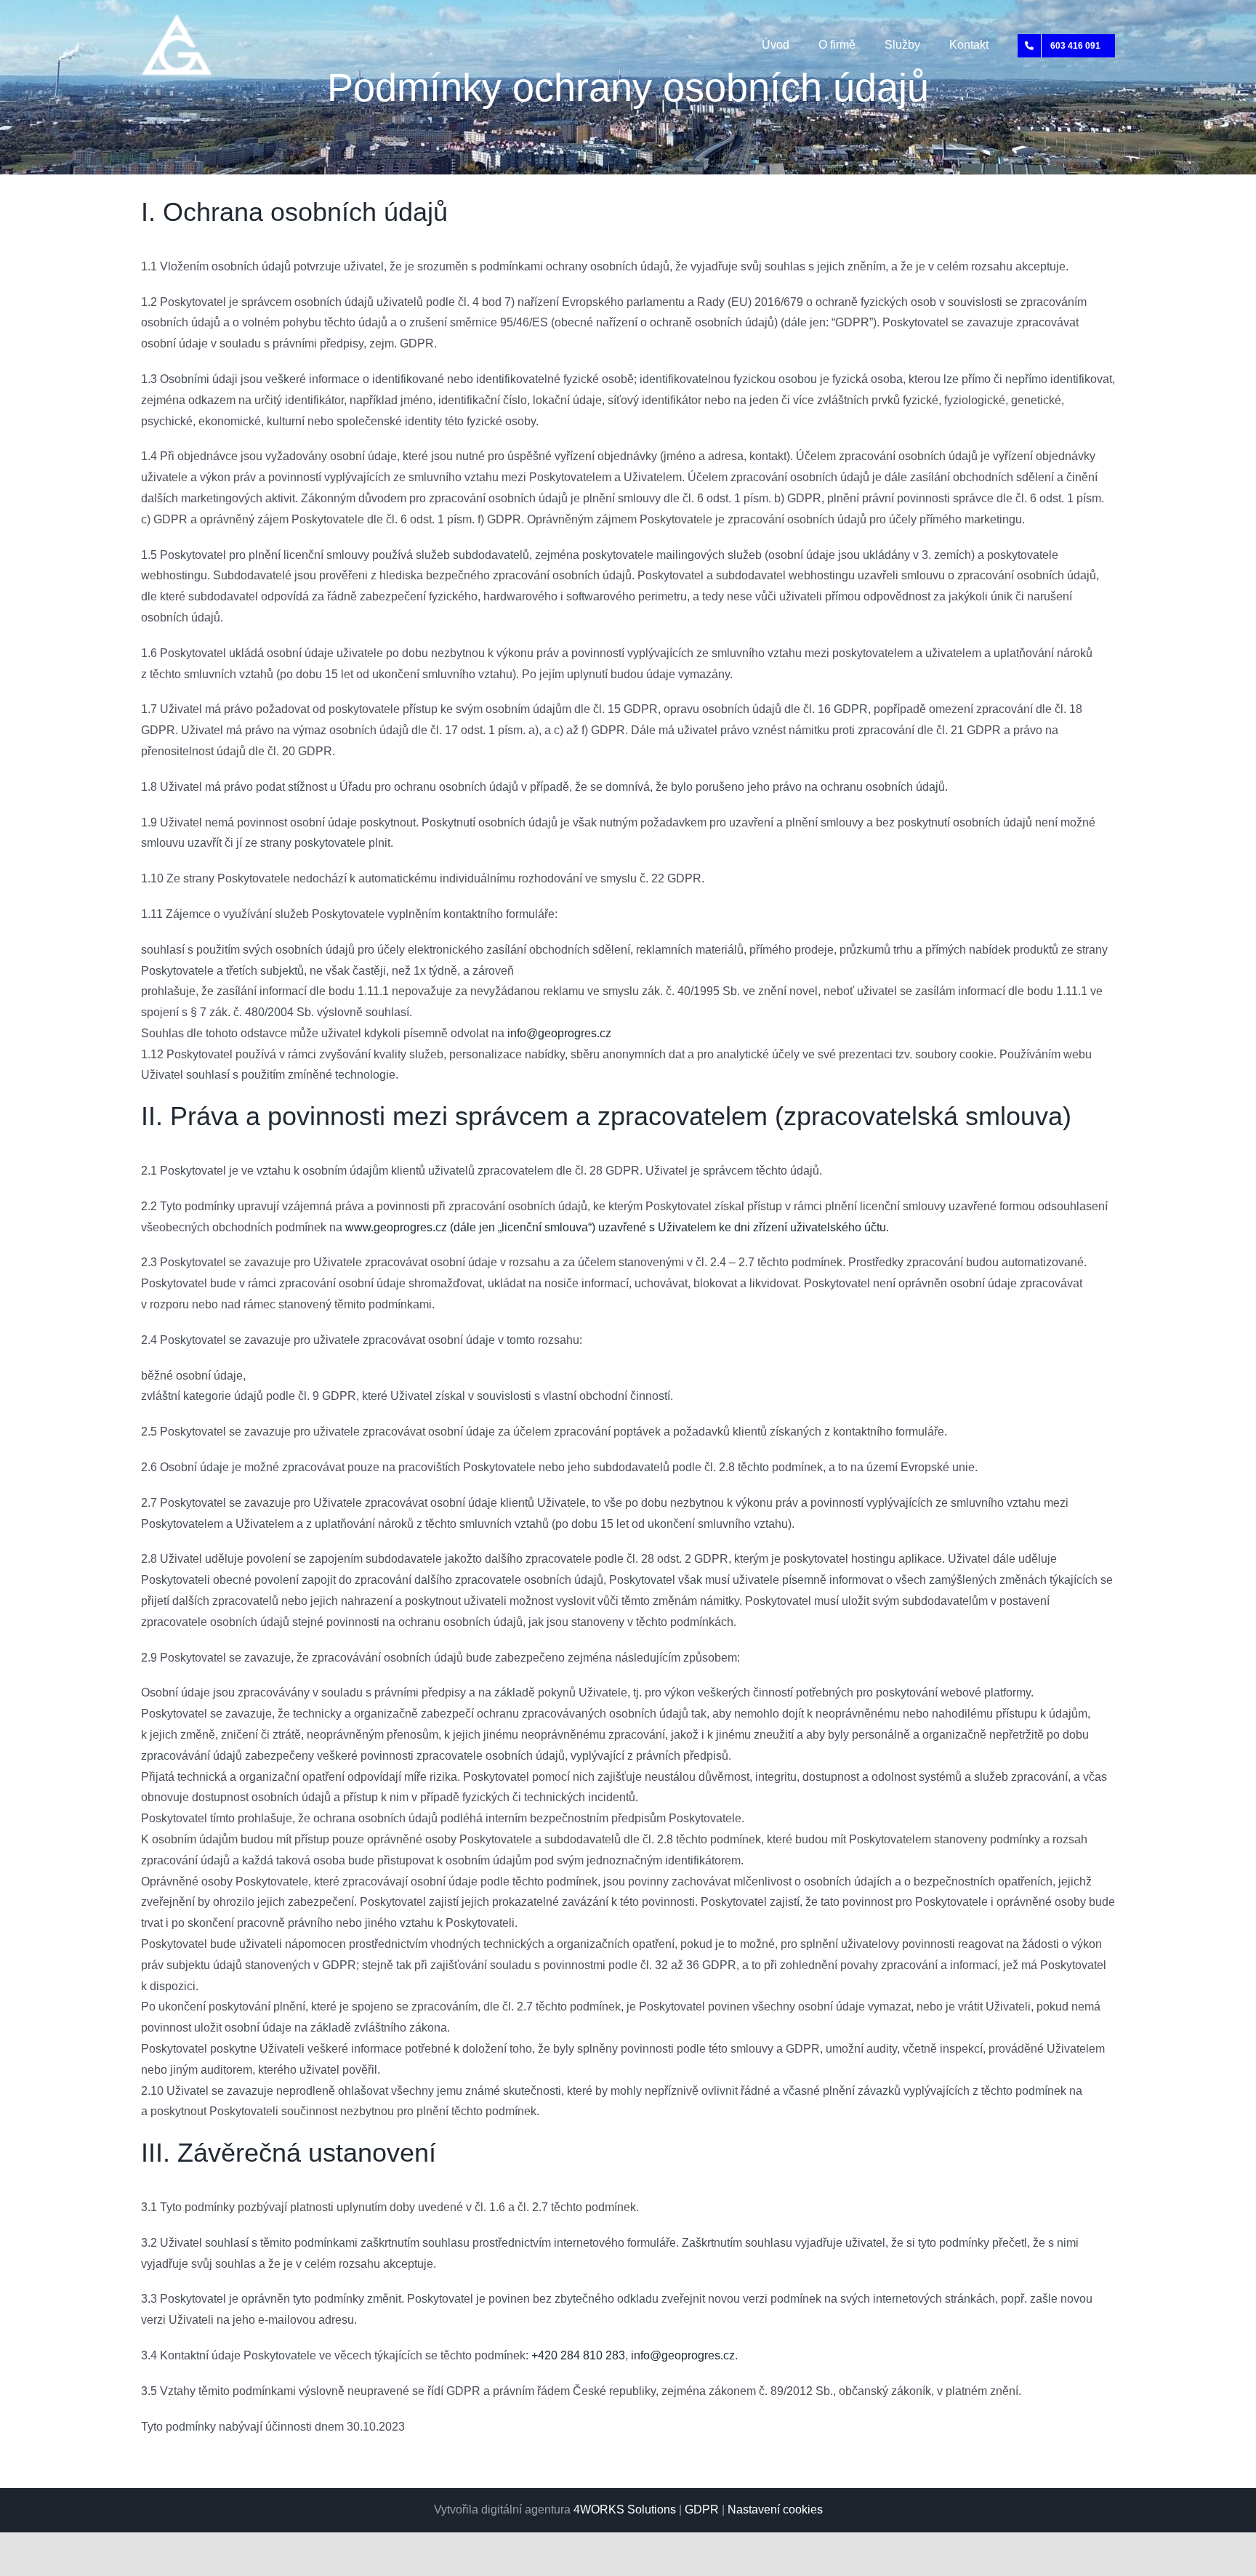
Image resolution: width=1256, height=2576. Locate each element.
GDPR (702, 2509)
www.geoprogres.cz (396, 1227)
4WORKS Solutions (625, 2509)
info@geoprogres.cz (559, 1033)
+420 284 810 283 (578, 2355)
